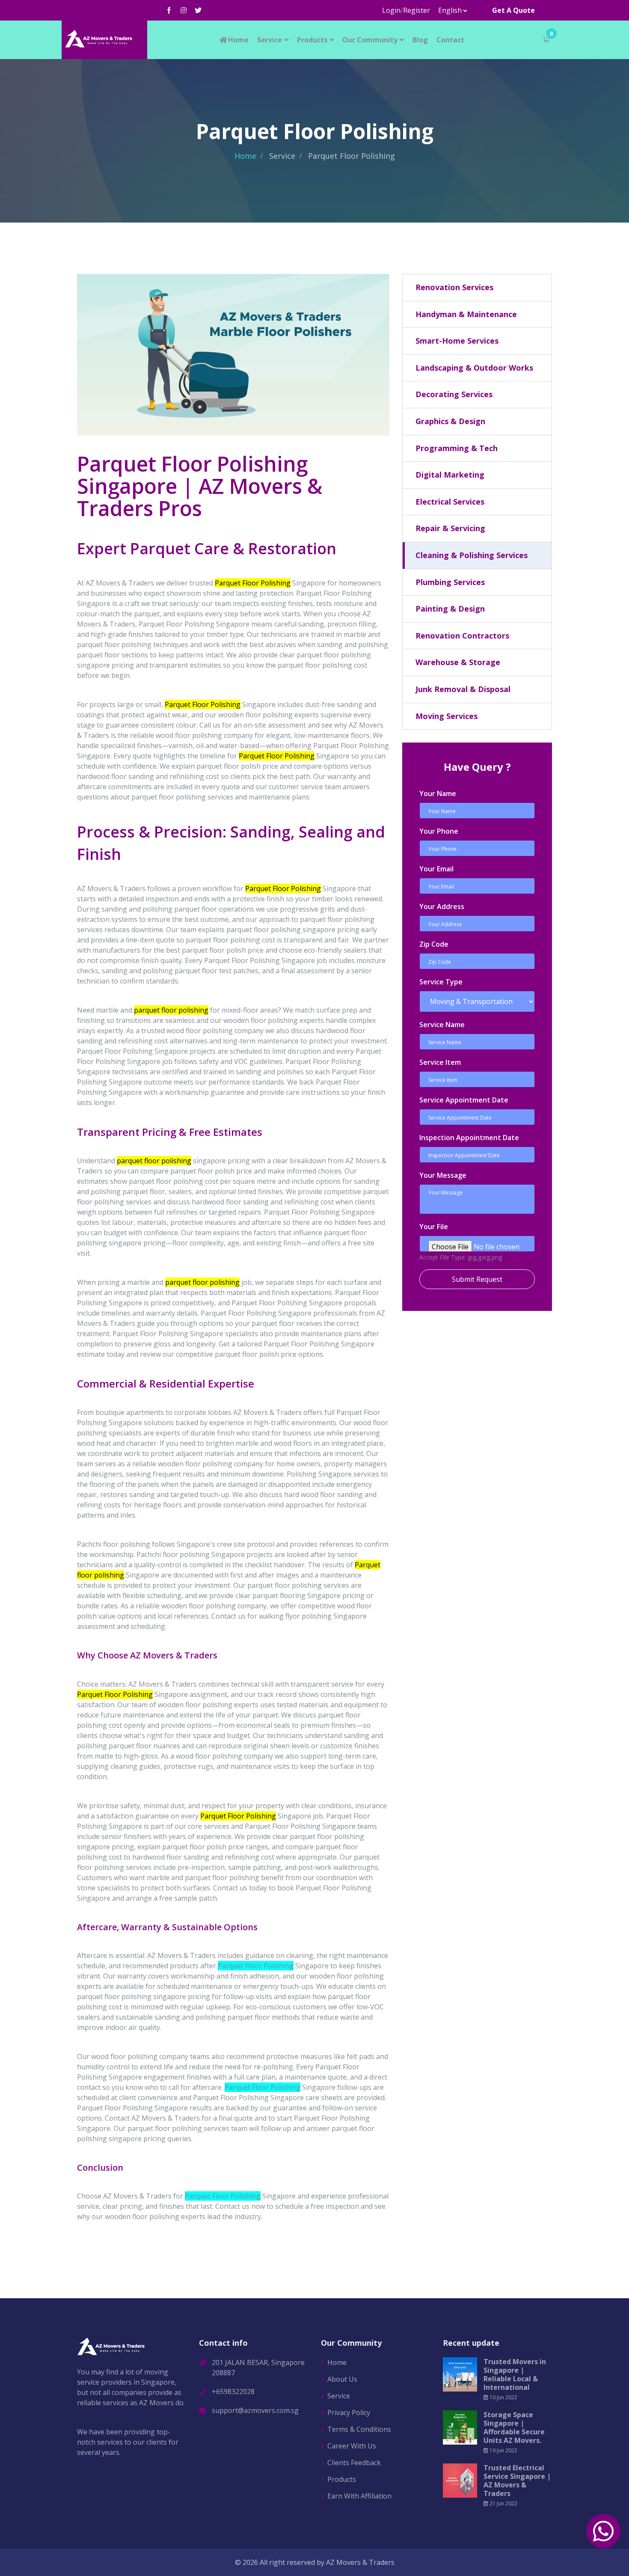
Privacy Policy (349, 2413)
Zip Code (434, 944)
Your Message (443, 1175)
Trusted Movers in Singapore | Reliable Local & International (515, 2374)
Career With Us (352, 2446)
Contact (450, 40)
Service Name (442, 1025)
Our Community (370, 40)
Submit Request (477, 1279)
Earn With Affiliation (359, 2496)
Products (312, 40)
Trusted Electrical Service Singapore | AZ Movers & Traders (517, 2481)
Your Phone (439, 831)
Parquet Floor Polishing (256, 1966)
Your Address (442, 906)
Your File (434, 1227)
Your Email (436, 869)
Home (238, 40)
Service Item (440, 1062)
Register (417, 10)
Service (270, 40)
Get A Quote (513, 10)
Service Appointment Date (464, 1100)
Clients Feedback (354, 2463)
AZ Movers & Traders (360, 2562)
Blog (420, 40)
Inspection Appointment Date (469, 1138)
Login (391, 10)
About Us (342, 2379)
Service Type (441, 982)
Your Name (438, 793)
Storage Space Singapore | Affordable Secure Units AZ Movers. (514, 2427)
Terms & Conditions (359, 2429)
